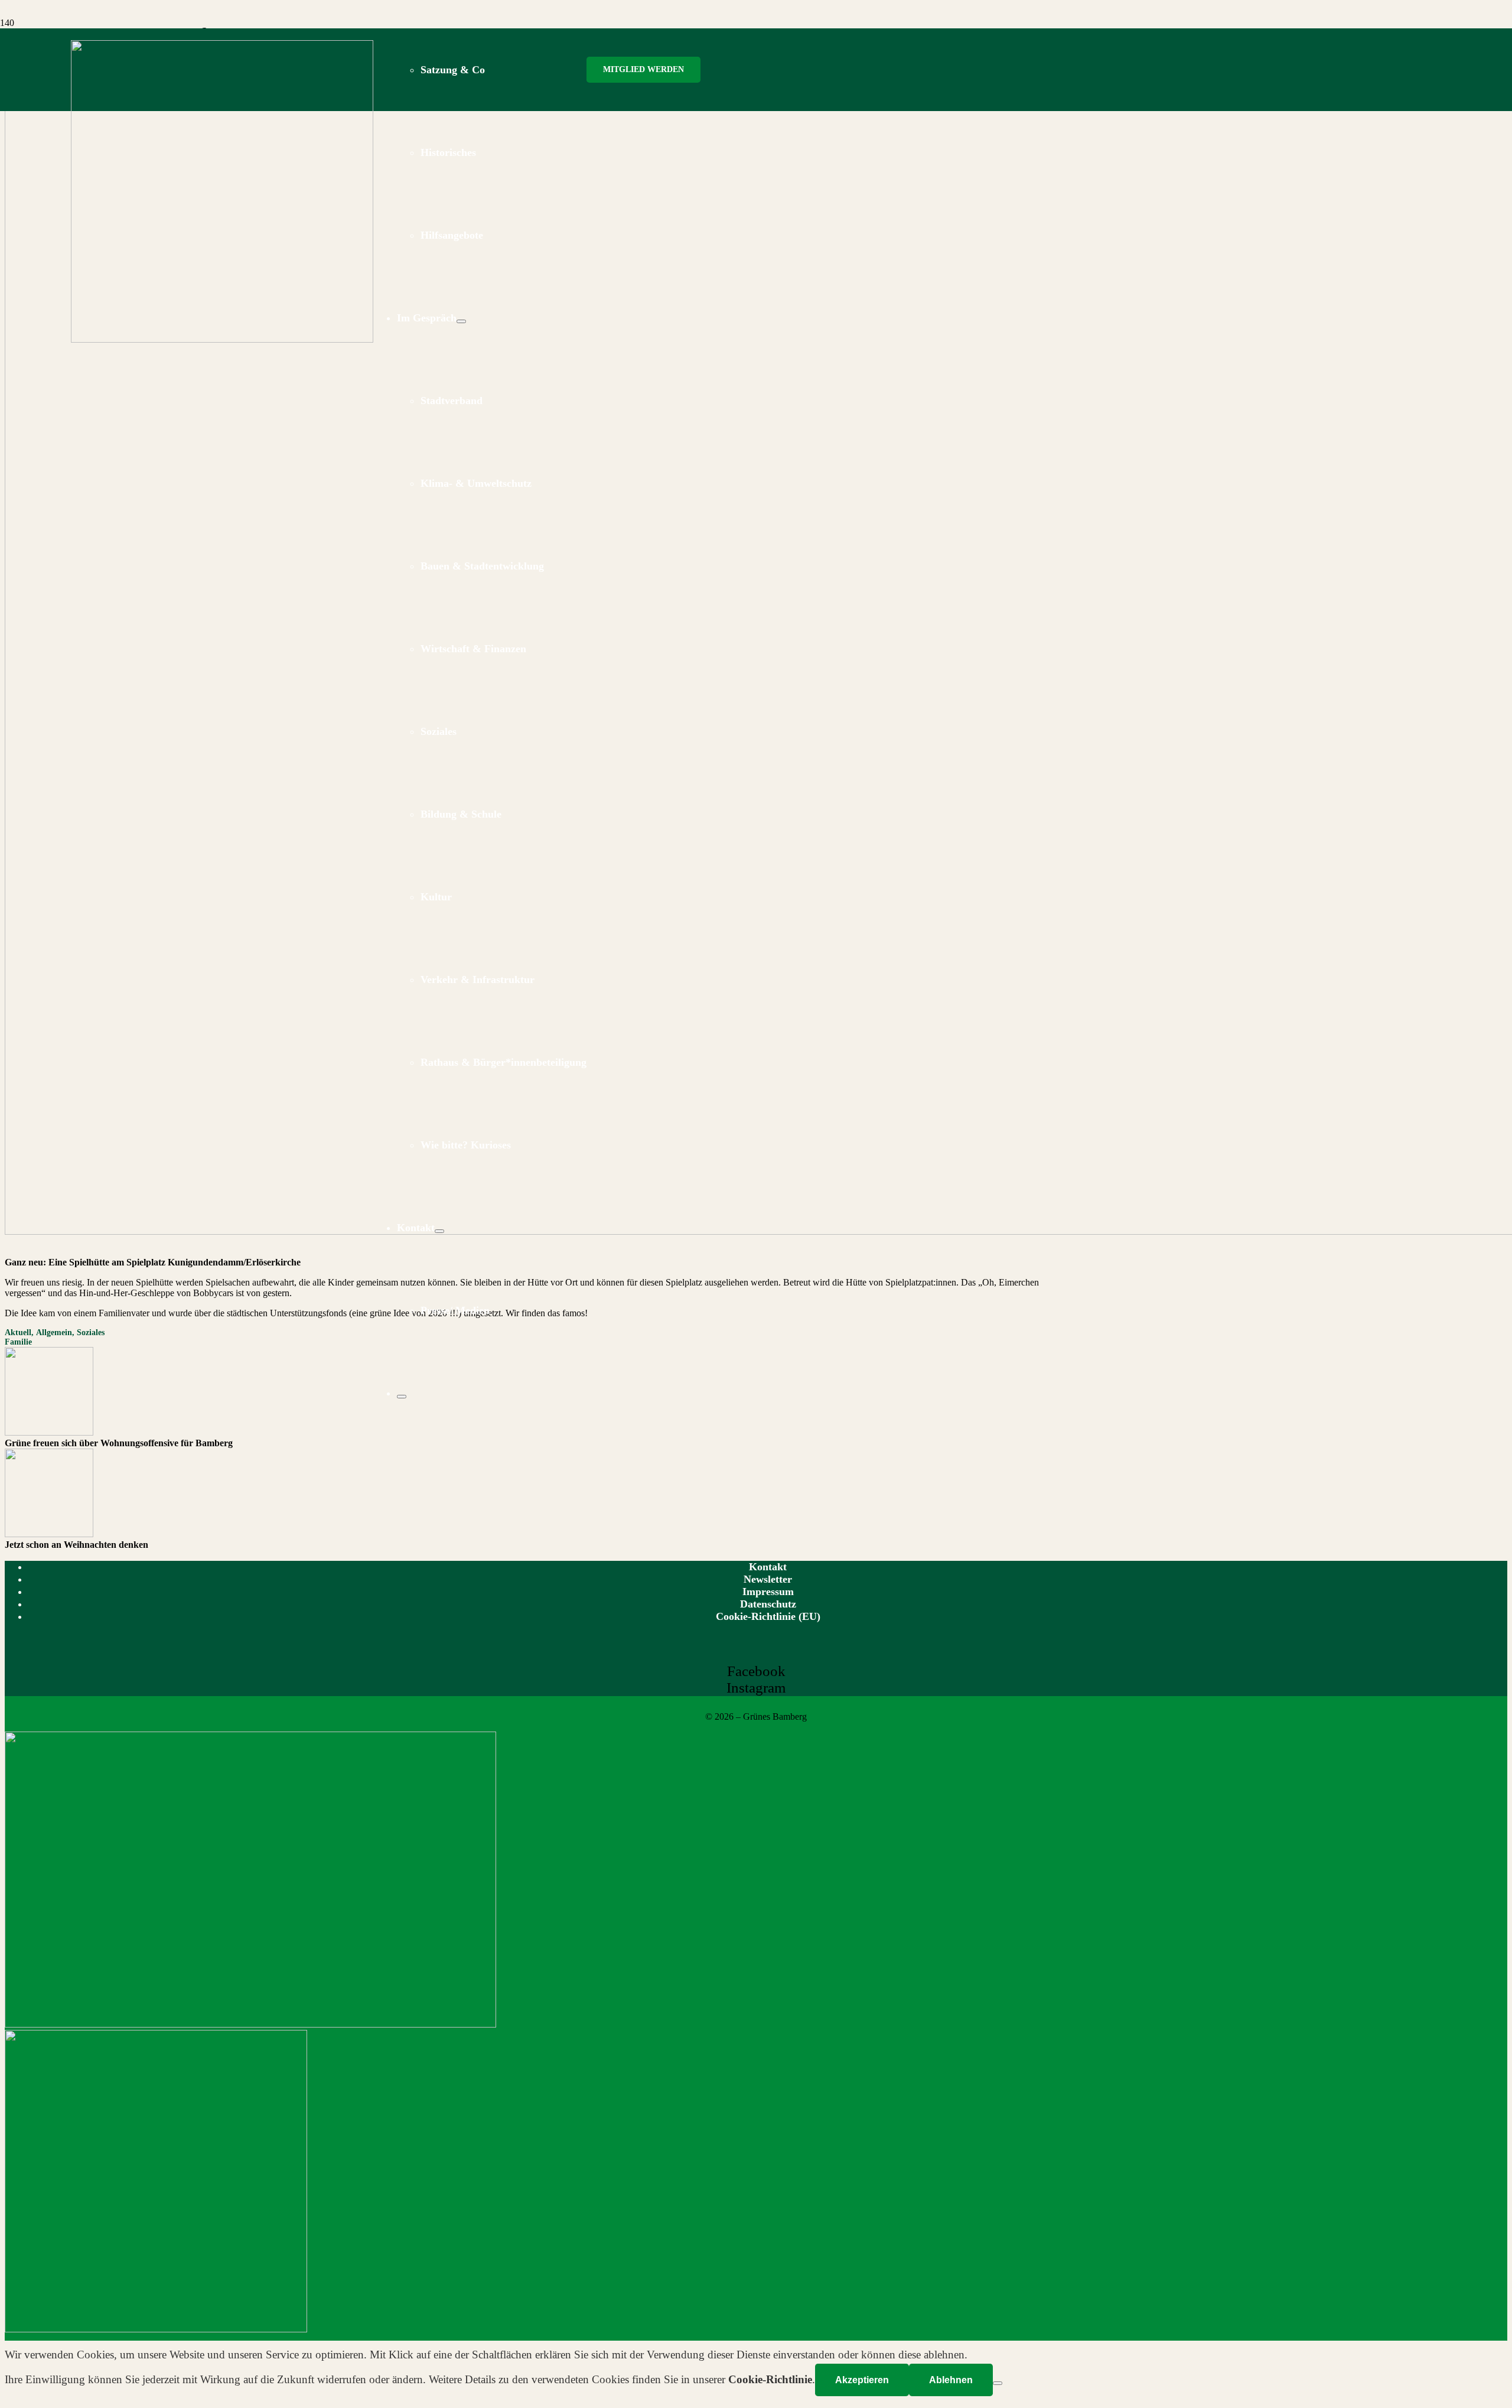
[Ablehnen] (998, 2383)
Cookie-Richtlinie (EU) (768, 1616)
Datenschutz (768, 1604)
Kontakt (768, 1567)
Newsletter (768, 1579)
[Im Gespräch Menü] (461, 321)
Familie (18, 1342)
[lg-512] (222, 339)
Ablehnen (951, 2380)
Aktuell (18, 1332)
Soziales (91, 1332)
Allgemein (54, 1332)
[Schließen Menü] (402, 1397)
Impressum (768, 1592)
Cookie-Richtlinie (770, 2379)
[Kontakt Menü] (439, 1231)
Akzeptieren (862, 2380)
